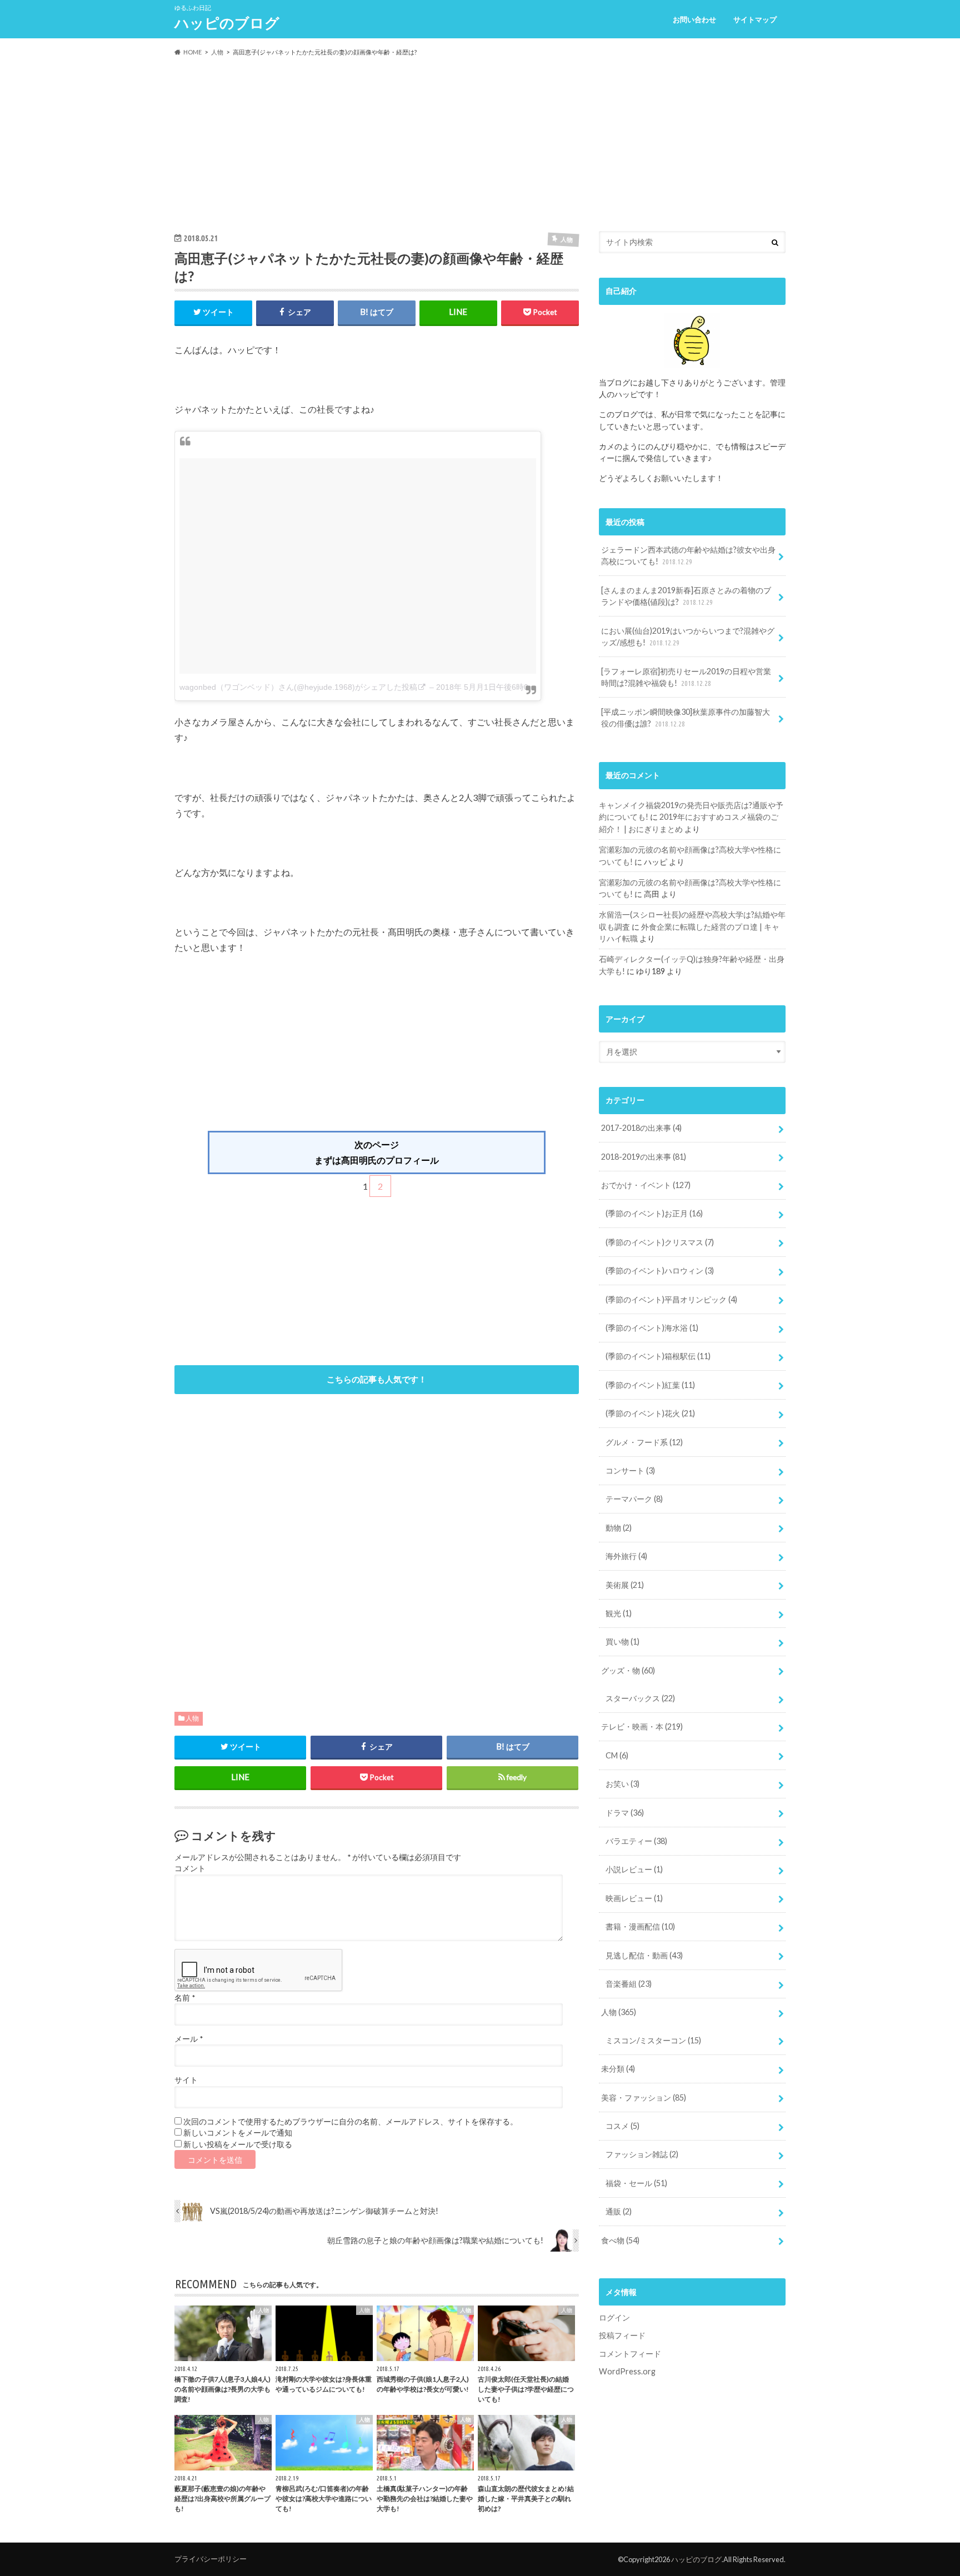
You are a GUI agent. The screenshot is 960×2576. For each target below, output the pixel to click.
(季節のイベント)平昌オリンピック (671, 1299)
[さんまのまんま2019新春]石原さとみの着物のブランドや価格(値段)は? (686, 596)
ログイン (614, 2317)
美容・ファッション (644, 2098)
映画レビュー (634, 1898)
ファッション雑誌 (642, 2154)
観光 (619, 1613)
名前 (185, 1998)
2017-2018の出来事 (641, 1128)
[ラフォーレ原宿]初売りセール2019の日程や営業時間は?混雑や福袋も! (686, 677)
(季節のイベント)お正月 (654, 1213)
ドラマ (625, 1813)
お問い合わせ (694, 19)
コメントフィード (630, 2354)
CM (617, 1755)
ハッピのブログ (227, 23)
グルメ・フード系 (644, 1442)
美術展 (625, 1585)
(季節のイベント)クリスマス (660, 1242)
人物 (192, 1718)
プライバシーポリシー (211, 2559)
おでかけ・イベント (646, 1185)
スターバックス (640, 1698)
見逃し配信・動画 (644, 1955)
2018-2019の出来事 (644, 1157)
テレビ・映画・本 (642, 1726)
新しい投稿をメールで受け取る (238, 2144)
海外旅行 (626, 1556)
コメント (190, 1868)
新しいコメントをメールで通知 (238, 2133)
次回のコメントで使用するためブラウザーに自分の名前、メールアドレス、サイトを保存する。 (351, 2122)
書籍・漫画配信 (640, 1926)
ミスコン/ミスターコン (653, 2040)
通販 (619, 2211)
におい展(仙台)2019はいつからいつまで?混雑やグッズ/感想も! (688, 637)
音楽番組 (629, 1984)
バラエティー (636, 1841)
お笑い (622, 1784)
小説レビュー (634, 1869)
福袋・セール (636, 2183)
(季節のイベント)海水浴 (652, 1328)
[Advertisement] (480, 144)
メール (189, 2039)
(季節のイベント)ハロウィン (660, 1271)
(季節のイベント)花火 (650, 1413)
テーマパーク (634, 1499)
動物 (619, 1528)
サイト (186, 2080)
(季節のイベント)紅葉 (650, 1385)
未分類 (618, 2069)
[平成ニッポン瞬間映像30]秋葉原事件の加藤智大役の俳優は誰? (686, 718)
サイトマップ (755, 19)
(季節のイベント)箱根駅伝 (658, 1356)
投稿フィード (622, 2335)
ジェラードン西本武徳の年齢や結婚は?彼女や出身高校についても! (688, 556)
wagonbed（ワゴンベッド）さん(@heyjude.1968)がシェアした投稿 (298, 687)
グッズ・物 (628, 1670)
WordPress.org (627, 2371)
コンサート (630, 1470)
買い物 (622, 1642)
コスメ (622, 2126)
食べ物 (620, 2240)
